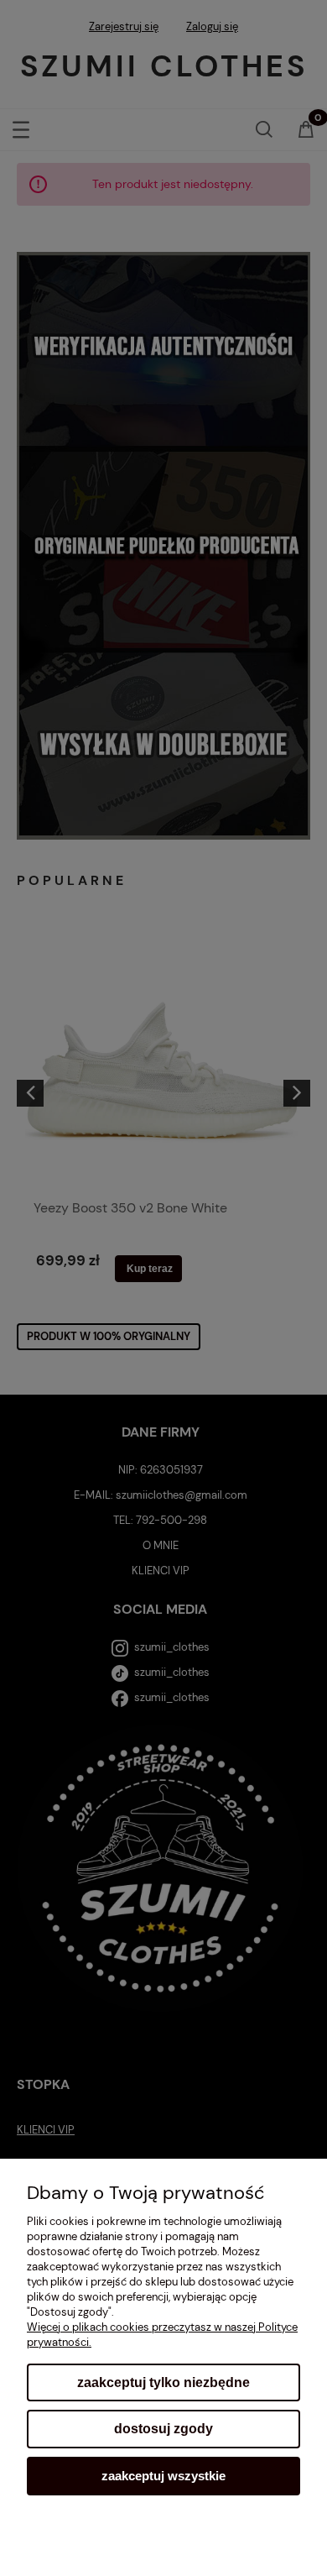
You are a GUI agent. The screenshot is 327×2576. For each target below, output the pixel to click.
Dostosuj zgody (163, 2429)
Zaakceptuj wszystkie (163, 2476)
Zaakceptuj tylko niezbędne (163, 2382)
